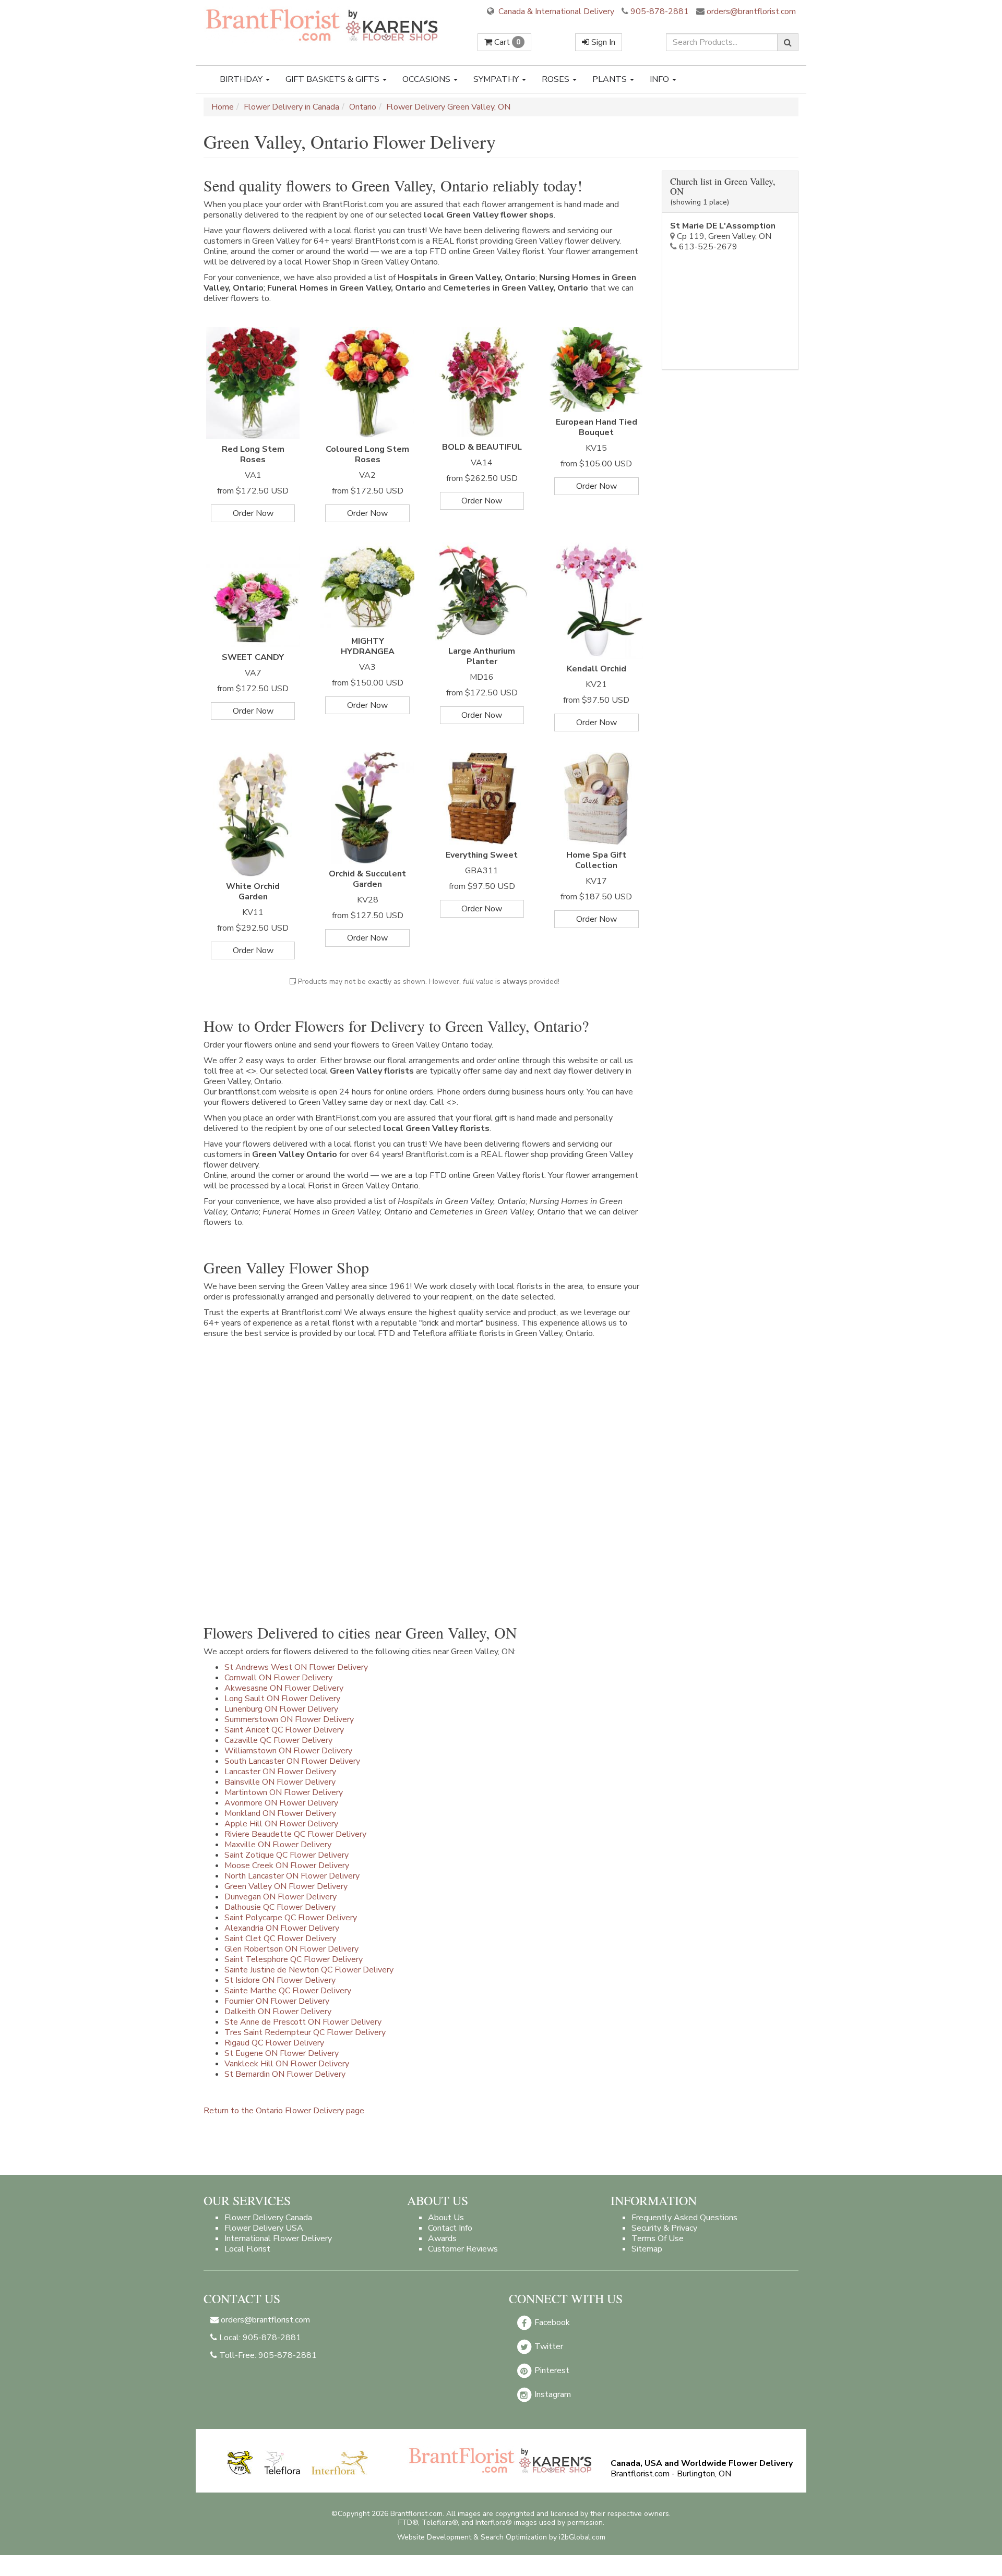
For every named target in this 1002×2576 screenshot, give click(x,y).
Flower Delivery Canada (268, 2218)
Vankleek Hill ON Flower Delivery (287, 2064)
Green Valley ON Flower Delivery (286, 1886)
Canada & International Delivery (555, 11)
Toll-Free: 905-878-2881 (267, 2355)
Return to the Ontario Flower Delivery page (284, 2111)
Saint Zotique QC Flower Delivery (287, 1855)
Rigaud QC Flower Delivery (274, 2043)
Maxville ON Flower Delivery (278, 1845)
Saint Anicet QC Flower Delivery (284, 1730)
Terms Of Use (658, 2238)
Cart (506, 42)
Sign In (602, 42)
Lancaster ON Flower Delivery (280, 1772)
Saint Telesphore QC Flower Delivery (294, 1959)
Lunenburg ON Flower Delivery (281, 1709)
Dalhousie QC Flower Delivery (280, 1907)
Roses (557, 79)
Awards (442, 2238)
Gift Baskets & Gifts (333, 79)
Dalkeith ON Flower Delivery (278, 2012)
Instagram (552, 2394)
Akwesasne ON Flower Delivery (284, 1688)
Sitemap (647, 2249)
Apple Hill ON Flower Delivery (281, 1824)
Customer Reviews (463, 2249)
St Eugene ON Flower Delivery (282, 2053)
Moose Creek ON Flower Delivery (287, 1865)
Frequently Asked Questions (684, 2218)
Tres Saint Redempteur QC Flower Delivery (305, 2032)
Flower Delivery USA (264, 2228)
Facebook (551, 2322)
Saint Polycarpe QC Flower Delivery (291, 1918)
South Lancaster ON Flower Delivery (292, 1761)
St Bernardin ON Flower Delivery (285, 2074)
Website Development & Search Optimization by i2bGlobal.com (501, 2537)
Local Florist (247, 2249)
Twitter (548, 2346)
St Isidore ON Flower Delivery (280, 1980)
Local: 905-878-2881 (259, 2338)
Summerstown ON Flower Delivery (289, 1719)
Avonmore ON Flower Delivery (281, 1803)
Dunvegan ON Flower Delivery (281, 1897)
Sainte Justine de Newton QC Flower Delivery (309, 1970)
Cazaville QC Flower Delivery (278, 1740)
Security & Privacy (664, 2228)
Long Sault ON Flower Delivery (282, 1699)
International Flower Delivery (278, 2238)
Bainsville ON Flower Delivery (280, 1782)
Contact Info (450, 2228)
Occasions (427, 79)
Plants (611, 79)
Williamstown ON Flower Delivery (288, 1751)
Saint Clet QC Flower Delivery (280, 1939)
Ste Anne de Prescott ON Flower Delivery (303, 2022)
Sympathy (497, 79)
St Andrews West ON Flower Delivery (296, 1667)
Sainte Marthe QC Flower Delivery (288, 1991)
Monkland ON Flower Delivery (280, 1813)
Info (660, 79)
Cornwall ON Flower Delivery (278, 1678)
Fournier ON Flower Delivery (277, 2001)
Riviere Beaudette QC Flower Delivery (295, 1834)
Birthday (242, 79)
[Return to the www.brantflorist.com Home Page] (323, 25)
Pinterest (551, 2370)
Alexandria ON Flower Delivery (282, 1928)
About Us (446, 2218)
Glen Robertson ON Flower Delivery (291, 1949)
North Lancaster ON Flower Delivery (292, 1876)
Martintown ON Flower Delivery (284, 1792)
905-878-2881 (660, 11)
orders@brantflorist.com (750, 11)
